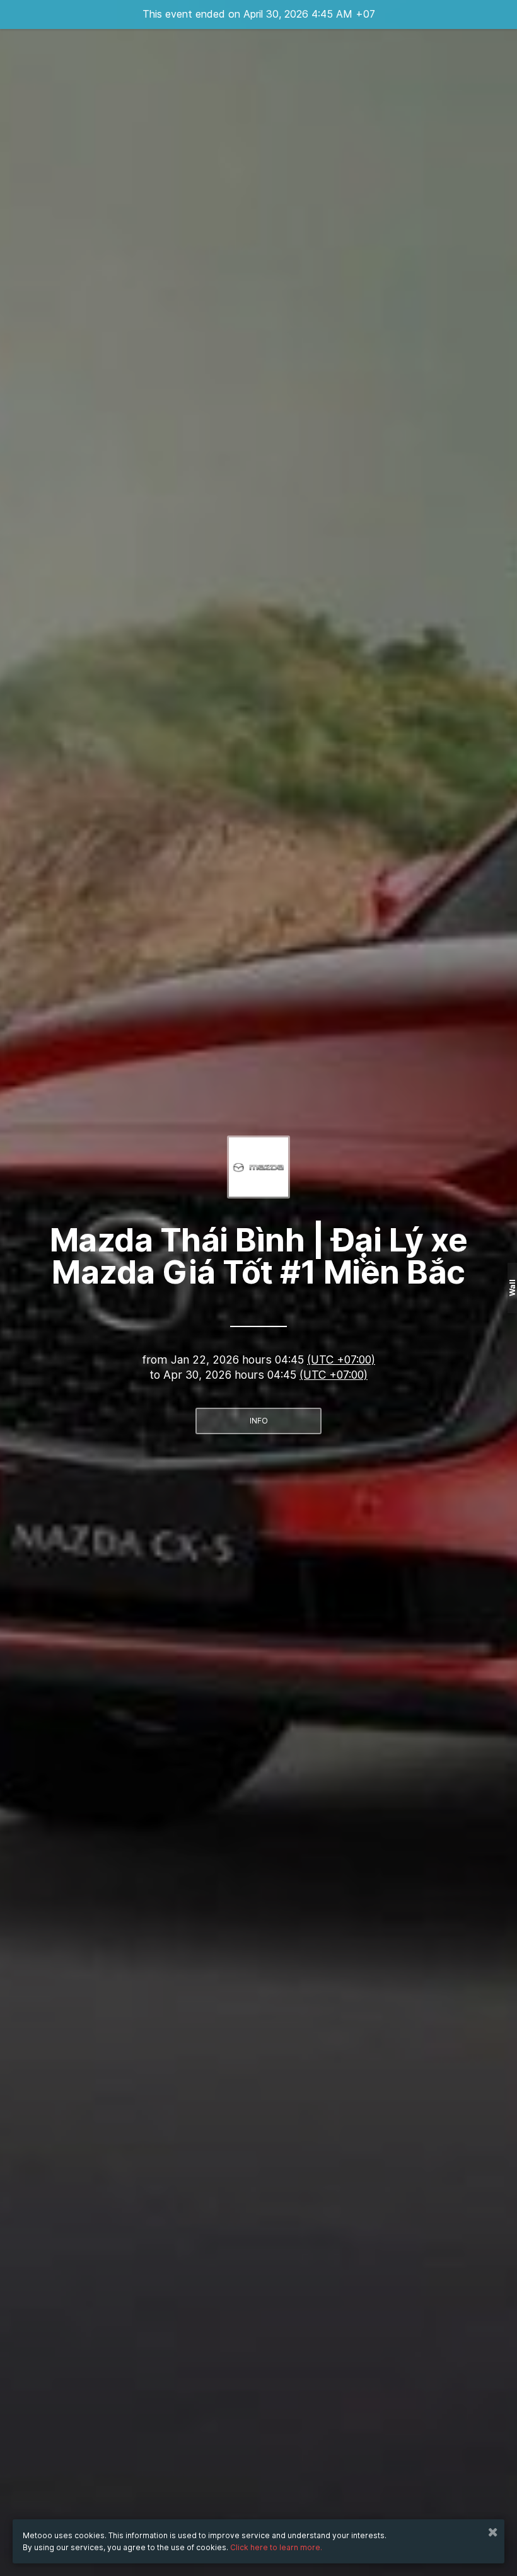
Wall (512, 1288)
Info (259, 1421)
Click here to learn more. (276, 2547)
